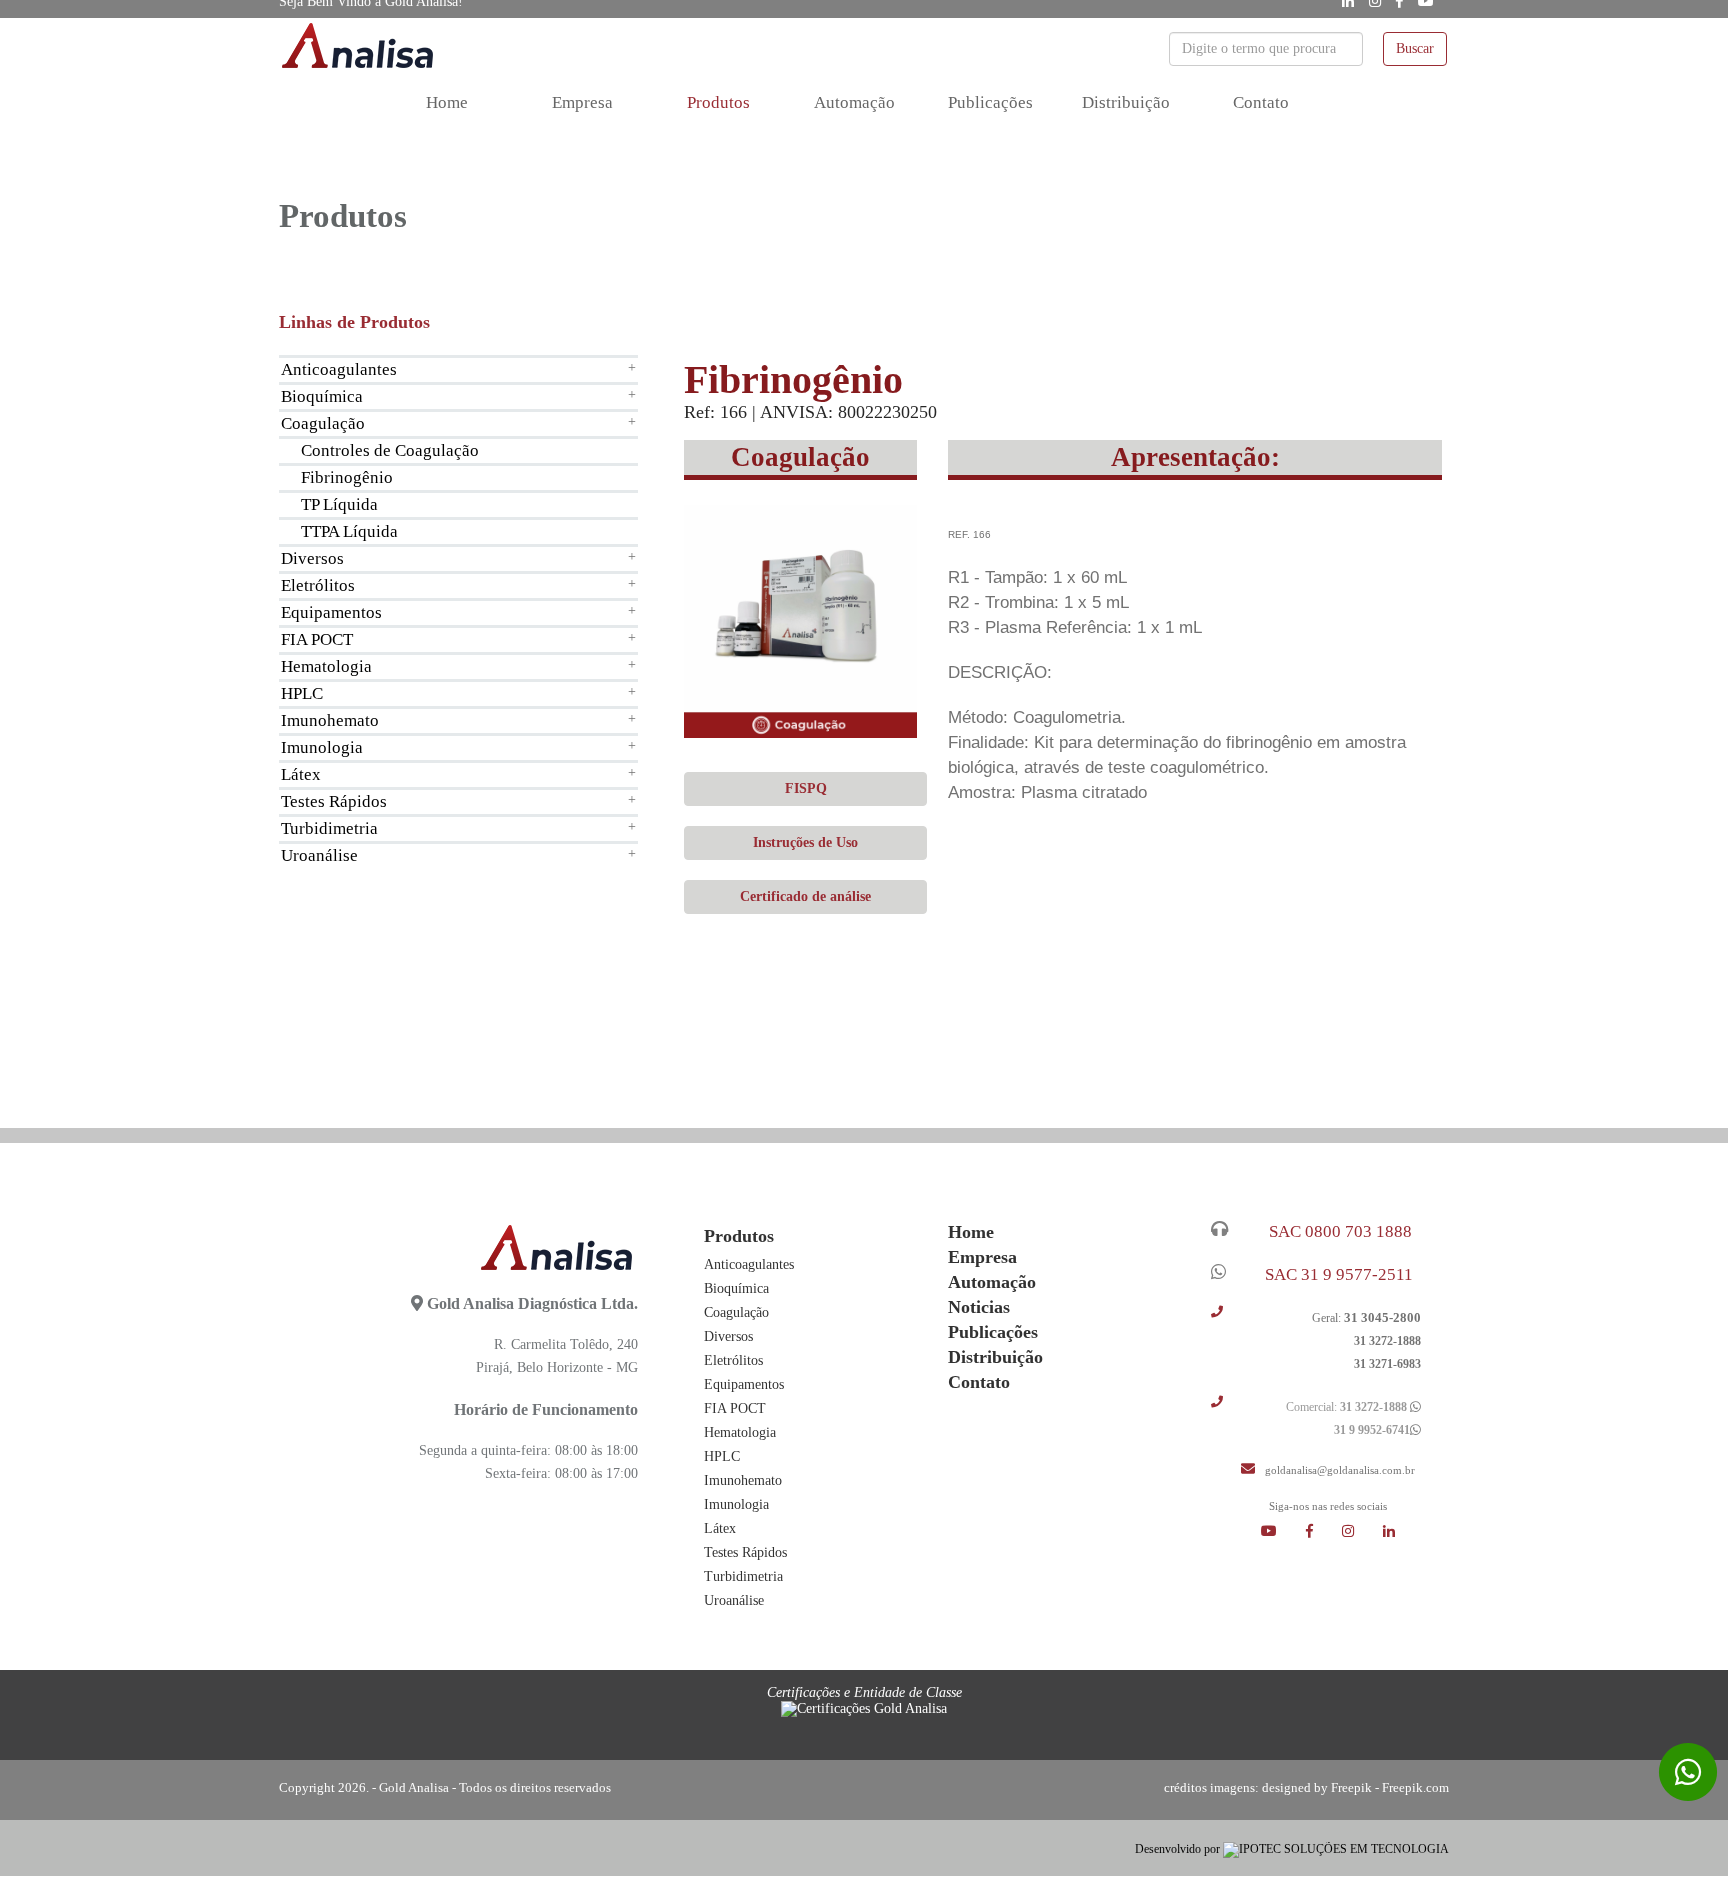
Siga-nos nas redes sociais (1328, 1506)
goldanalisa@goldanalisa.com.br (1337, 1470)
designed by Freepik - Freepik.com (1355, 1787)
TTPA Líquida (349, 531)
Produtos (718, 102)
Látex (301, 774)
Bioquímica (322, 396)
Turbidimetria (329, 828)
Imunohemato (330, 720)
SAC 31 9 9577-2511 (1335, 1274)
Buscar (1415, 48)
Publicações (990, 102)
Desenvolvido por (1179, 1849)
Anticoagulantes (339, 369)
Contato (1261, 102)
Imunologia (322, 747)
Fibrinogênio (347, 477)
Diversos (312, 558)
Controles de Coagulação (390, 450)
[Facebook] (1324, 1531)
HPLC (302, 693)
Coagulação (323, 423)
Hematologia (326, 666)
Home (447, 102)
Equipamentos (331, 612)
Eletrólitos (318, 585)
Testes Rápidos (334, 801)
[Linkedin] (1389, 1531)
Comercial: (1345, 1407)
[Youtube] (1283, 1531)
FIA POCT (317, 639)
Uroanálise (319, 855)
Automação (854, 102)
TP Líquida (339, 504)
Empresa (582, 102)
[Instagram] (1362, 1531)
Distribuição (1126, 102)
